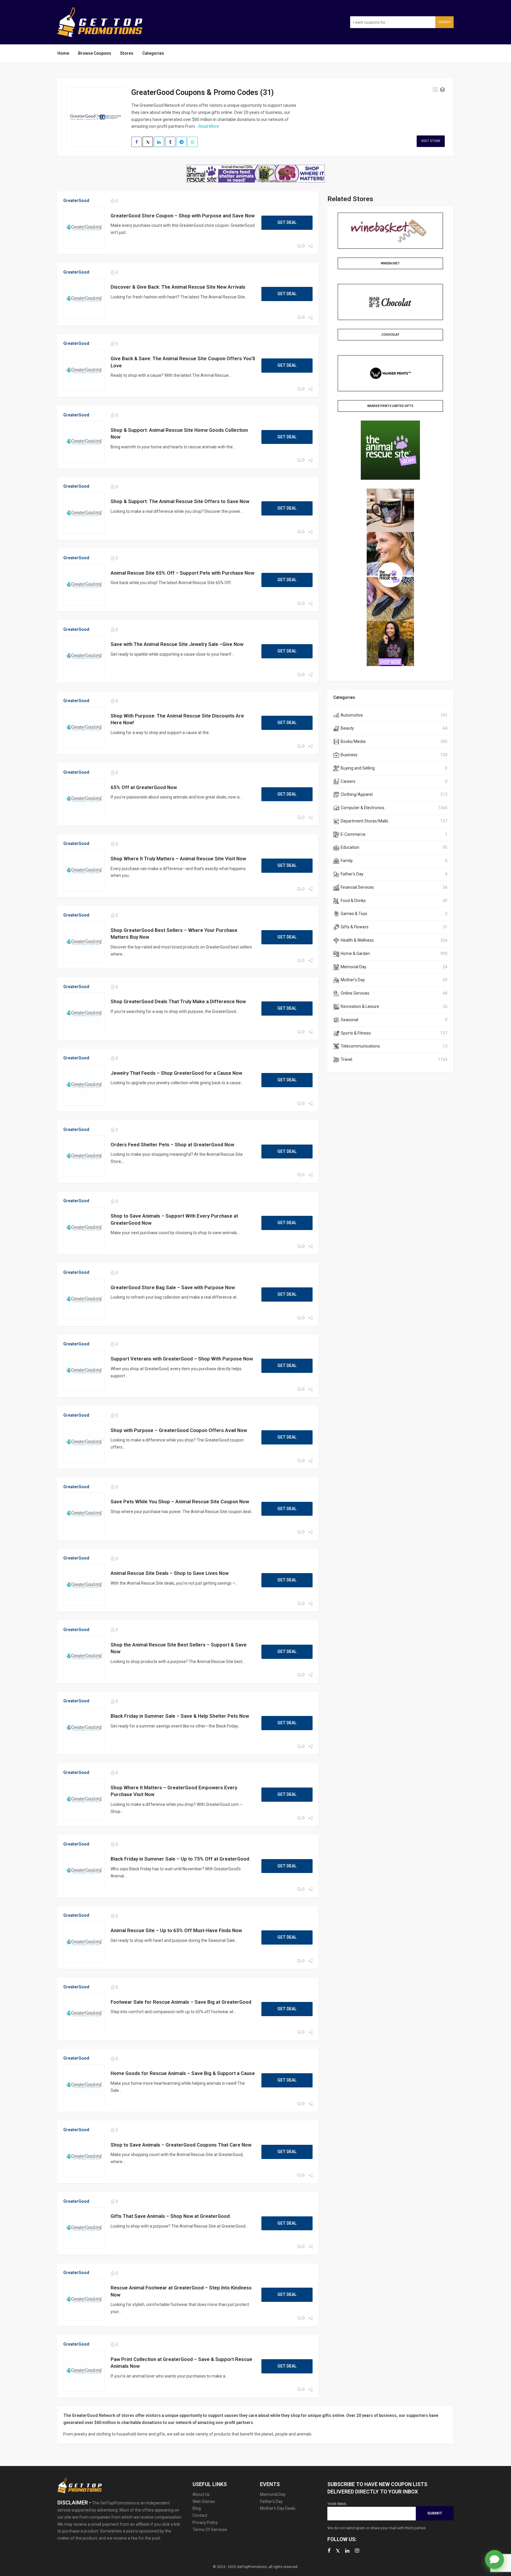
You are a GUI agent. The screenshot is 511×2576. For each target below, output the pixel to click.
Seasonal (349, 1020)
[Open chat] (494, 2559)
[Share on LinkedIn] (159, 142)
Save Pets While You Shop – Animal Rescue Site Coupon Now (180, 1502)
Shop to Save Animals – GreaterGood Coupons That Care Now (181, 2145)
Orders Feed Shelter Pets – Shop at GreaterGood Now (172, 1145)
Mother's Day (353, 980)
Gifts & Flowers (355, 927)
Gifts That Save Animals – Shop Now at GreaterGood (170, 2216)
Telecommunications (360, 1046)
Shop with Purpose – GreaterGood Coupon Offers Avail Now (179, 1430)
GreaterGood (76, 201)
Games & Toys (354, 914)
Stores (127, 53)
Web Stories (204, 2501)
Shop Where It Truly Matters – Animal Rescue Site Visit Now (178, 859)
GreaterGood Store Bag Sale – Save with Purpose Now (173, 1287)
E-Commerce (353, 834)
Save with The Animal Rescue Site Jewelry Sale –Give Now (177, 644)
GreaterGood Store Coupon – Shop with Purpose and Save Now (183, 216)
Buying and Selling (358, 768)
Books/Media (353, 741)
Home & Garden (355, 954)
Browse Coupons (95, 53)
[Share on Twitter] (148, 142)
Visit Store (431, 141)
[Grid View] (435, 90)
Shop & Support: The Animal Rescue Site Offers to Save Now (180, 501)
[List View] (442, 90)
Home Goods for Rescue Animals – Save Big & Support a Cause (183, 2073)
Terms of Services (210, 2530)
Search (444, 22)
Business (349, 755)
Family (347, 861)
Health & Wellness (357, 940)
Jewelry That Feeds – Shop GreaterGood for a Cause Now (176, 1073)
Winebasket (390, 263)
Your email (337, 2504)
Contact (200, 2515)
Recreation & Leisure (360, 1006)
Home (63, 53)
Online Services (355, 993)
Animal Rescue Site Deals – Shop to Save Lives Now (170, 1573)
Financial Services (357, 887)
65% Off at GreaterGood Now (144, 787)
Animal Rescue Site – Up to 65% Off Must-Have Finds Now (176, 1930)
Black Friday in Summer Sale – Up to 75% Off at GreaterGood (180, 1859)
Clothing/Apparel (357, 794)
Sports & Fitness (356, 1033)
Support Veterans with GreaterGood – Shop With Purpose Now (182, 1359)
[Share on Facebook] (136, 142)
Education (350, 847)
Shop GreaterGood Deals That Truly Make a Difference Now (178, 1001)
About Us (201, 2494)
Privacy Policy (205, 2522)
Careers (348, 781)
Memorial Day (354, 967)
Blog (197, 2508)
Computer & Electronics (363, 808)
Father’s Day (271, 2501)
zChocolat (390, 335)
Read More (209, 126)
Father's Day (352, 874)
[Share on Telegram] (181, 142)
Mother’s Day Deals (278, 2508)
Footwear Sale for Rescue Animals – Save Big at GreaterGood (181, 2002)
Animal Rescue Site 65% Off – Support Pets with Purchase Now (182, 573)
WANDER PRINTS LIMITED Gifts (390, 406)
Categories (153, 53)
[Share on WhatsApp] (193, 142)
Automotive (352, 715)
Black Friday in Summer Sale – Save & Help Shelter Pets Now (180, 1716)
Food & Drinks (353, 901)
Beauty (347, 728)
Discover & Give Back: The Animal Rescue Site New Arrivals (178, 287)
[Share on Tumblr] (170, 142)
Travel (346, 1059)
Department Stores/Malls (364, 821)
